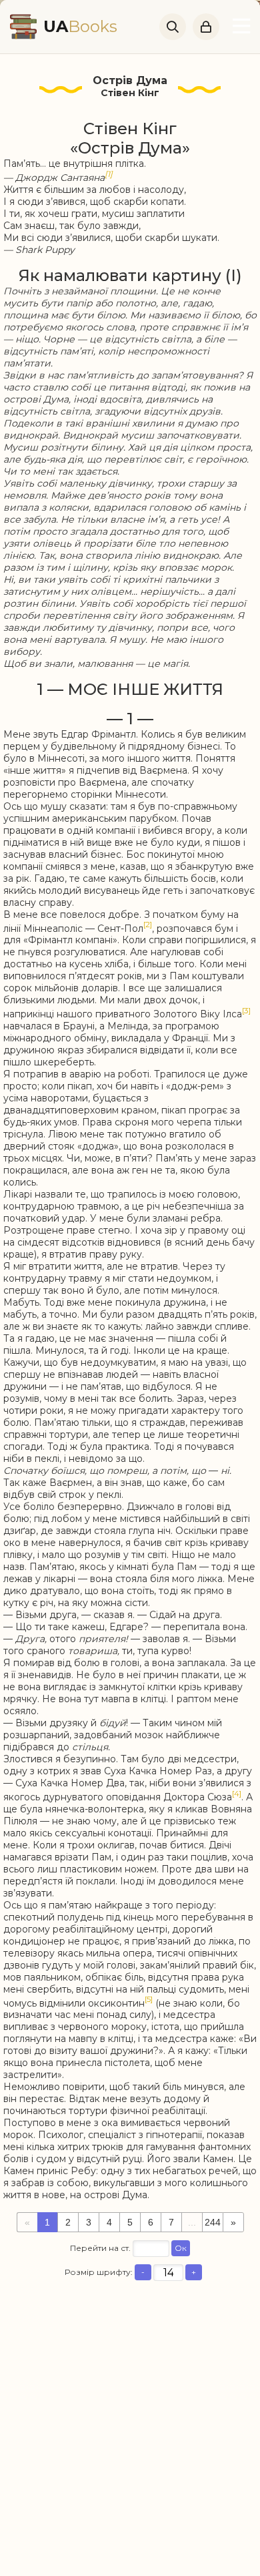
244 (213, 2222)
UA (80, 26)
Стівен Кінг (130, 93)
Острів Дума (130, 80)
